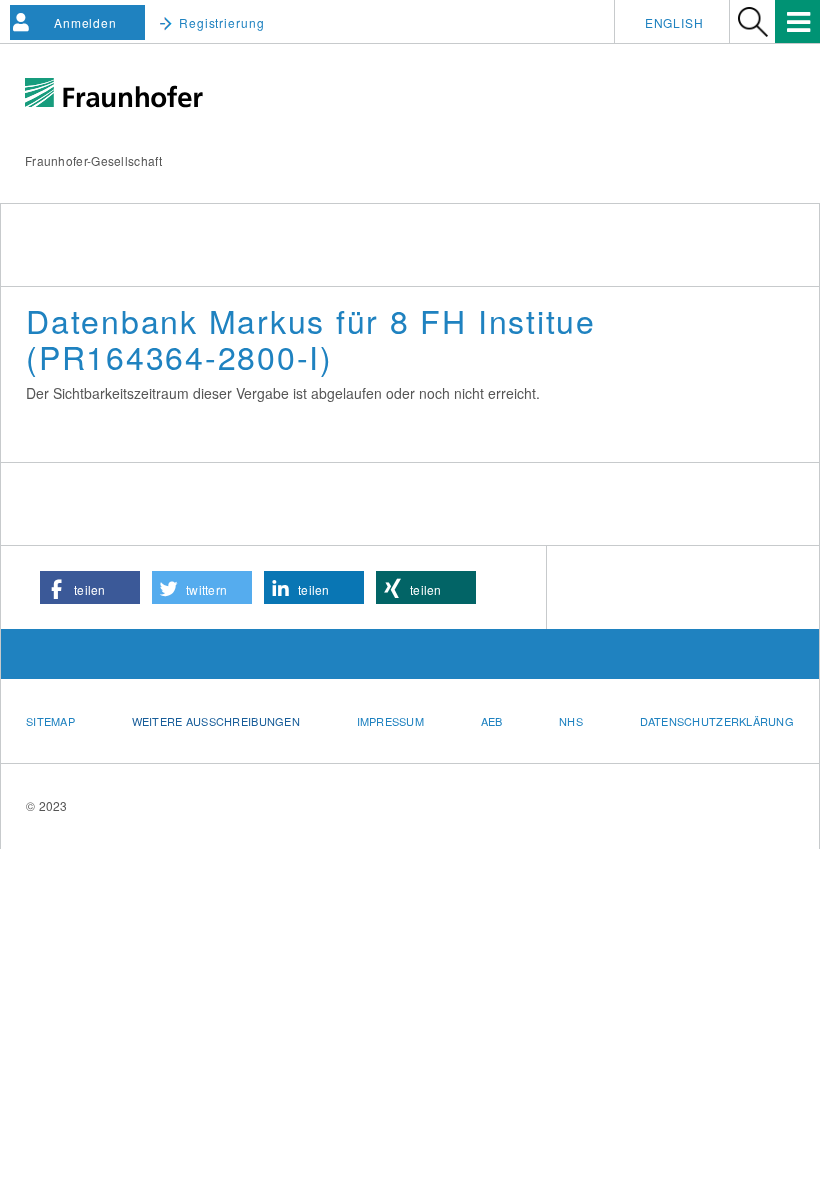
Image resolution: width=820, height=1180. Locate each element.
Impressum (390, 721)
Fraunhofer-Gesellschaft (93, 160)
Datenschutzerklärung (717, 721)
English (674, 22)
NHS (571, 721)
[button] (90, 587)
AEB (492, 721)
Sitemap (50, 721)
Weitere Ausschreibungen (216, 721)
